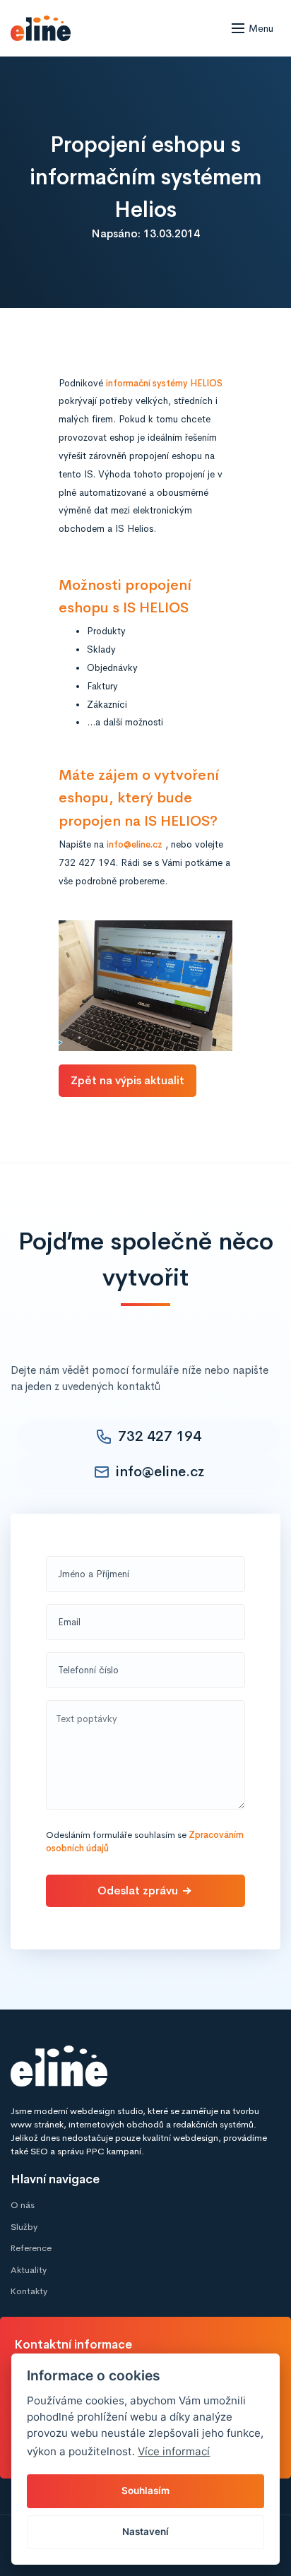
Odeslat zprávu (138, 1891)
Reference (31, 2248)
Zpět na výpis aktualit (127, 1080)
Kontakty (29, 2291)
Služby (24, 2227)
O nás (23, 2205)
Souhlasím (145, 2491)
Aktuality (29, 2270)
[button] (256, 28)
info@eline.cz (135, 845)
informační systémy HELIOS (164, 384)
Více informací (174, 2451)
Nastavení (145, 2532)
